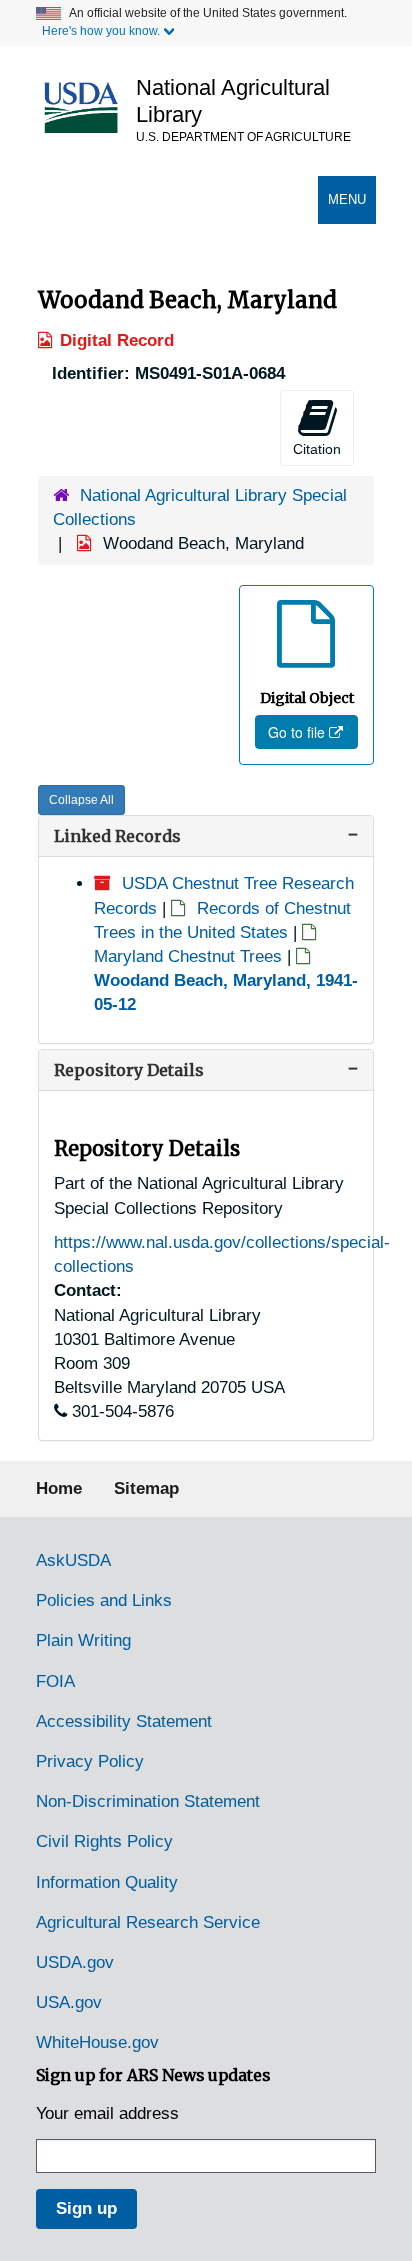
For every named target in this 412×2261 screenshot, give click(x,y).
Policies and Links (104, 1600)
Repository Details (129, 1070)
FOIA (55, 1681)
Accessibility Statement (124, 1721)
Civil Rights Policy (104, 1841)
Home (59, 1488)
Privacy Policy (90, 1761)
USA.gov (69, 2002)
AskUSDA (73, 1560)
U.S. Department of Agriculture (243, 137)
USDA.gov (75, 1962)
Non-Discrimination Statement (148, 1801)
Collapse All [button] (81, 800)
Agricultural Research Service (148, 1922)
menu (351, 207)
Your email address (107, 2113)
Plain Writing (83, 1640)
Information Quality (107, 1882)
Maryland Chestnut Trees (188, 956)
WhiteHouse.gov (97, 2042)
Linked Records (117, 836)
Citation (317, 449)
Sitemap (146, 1488)
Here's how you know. (101, 31)
